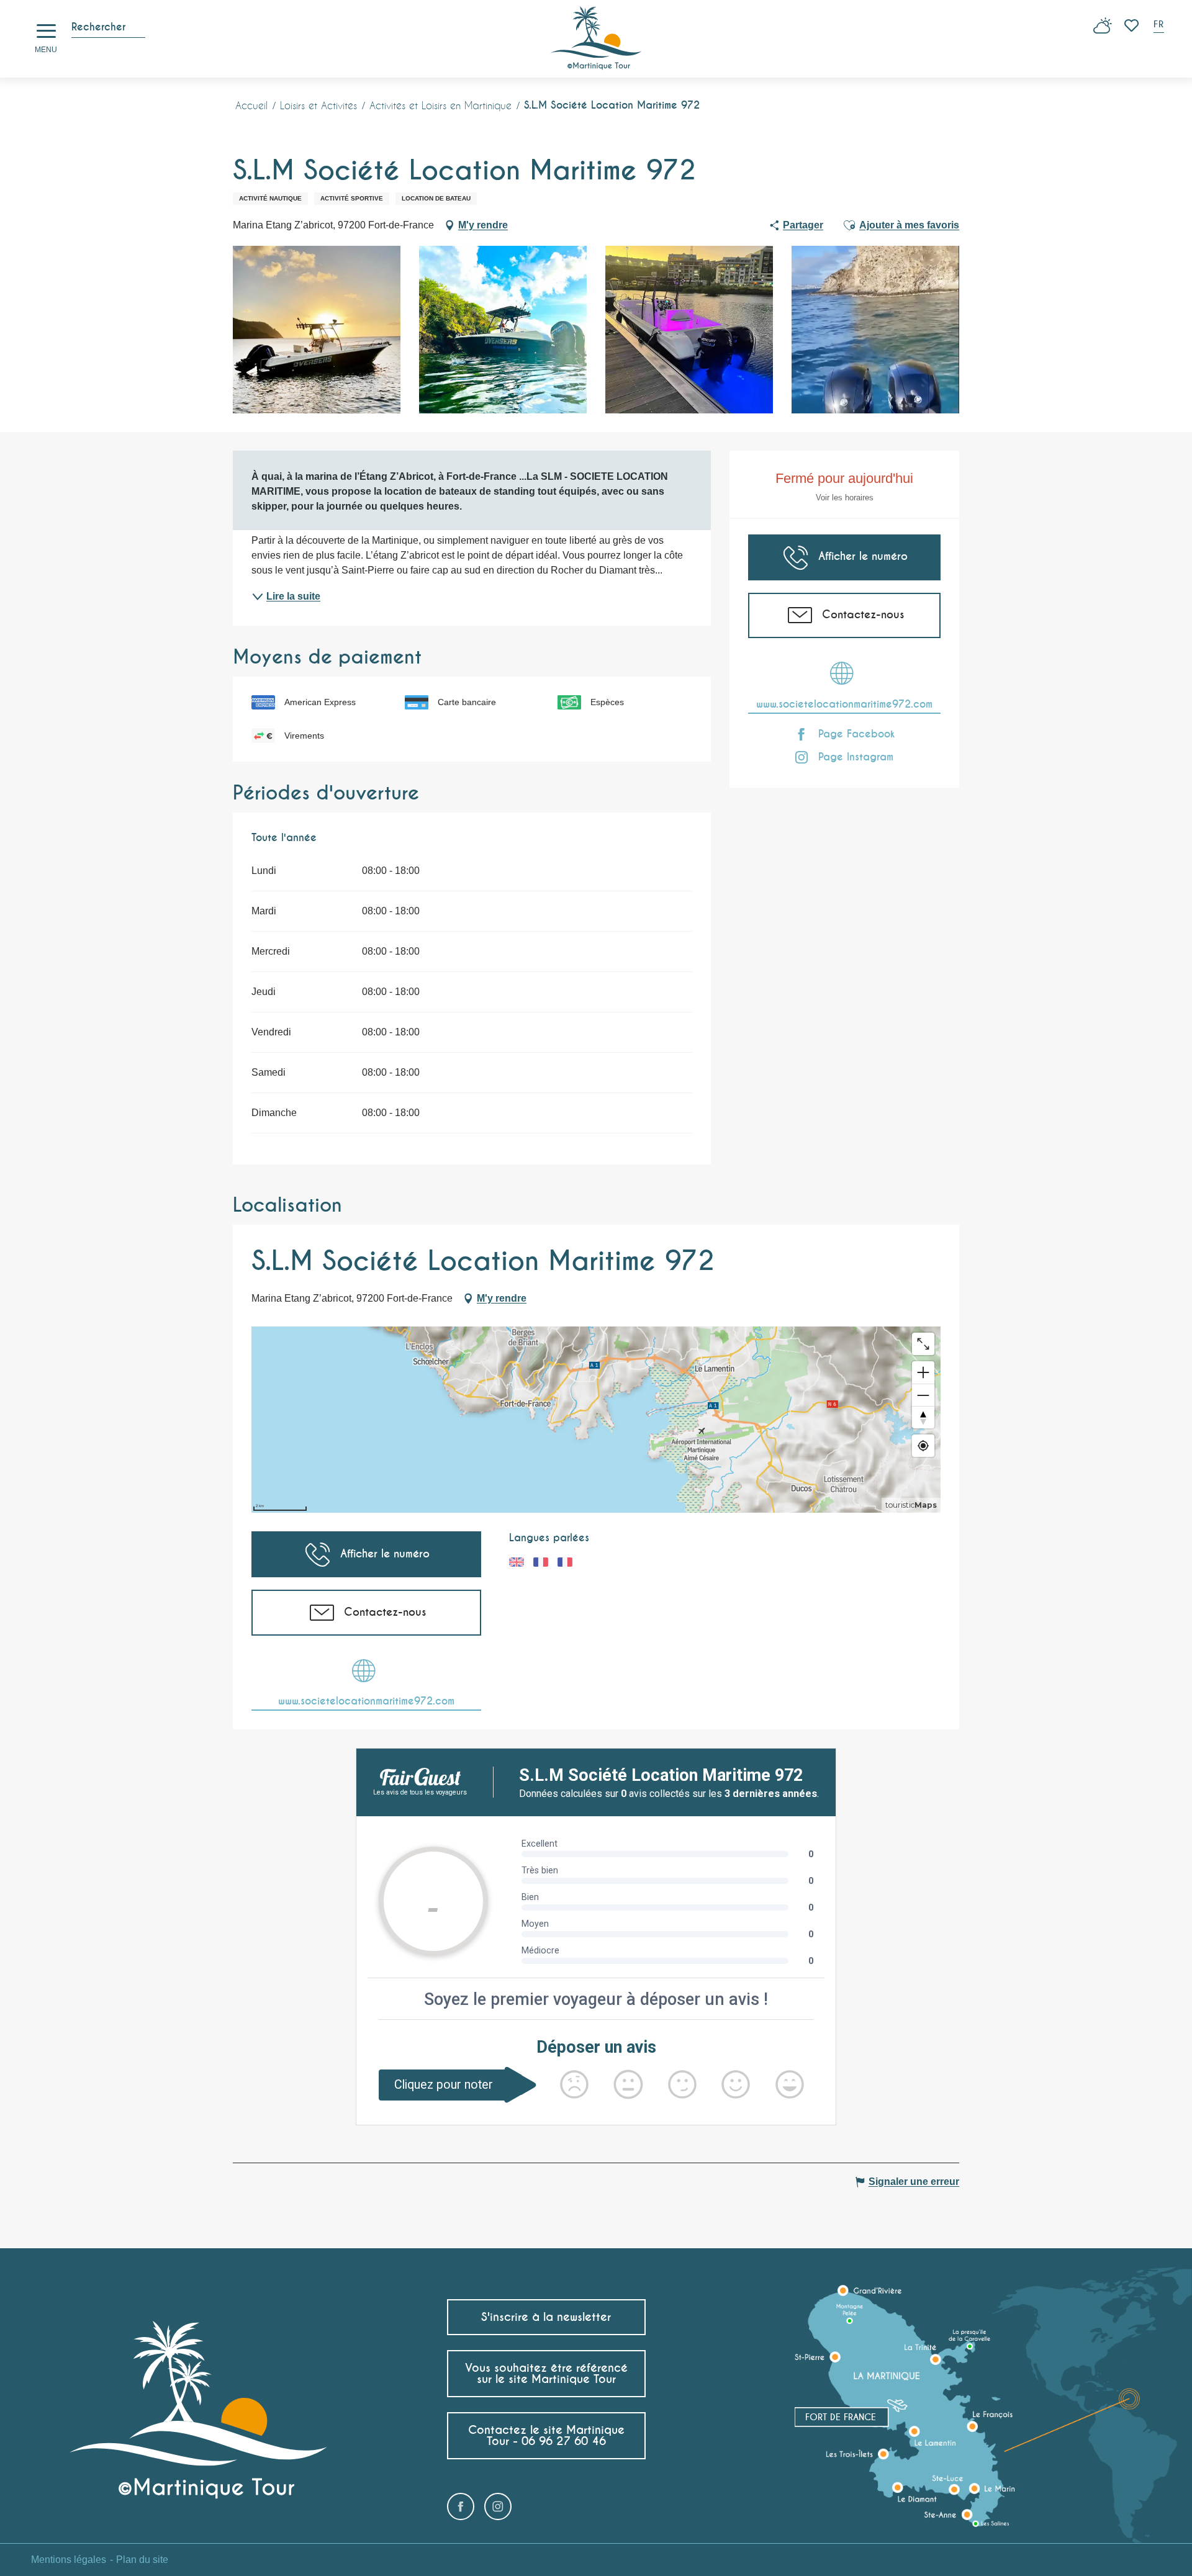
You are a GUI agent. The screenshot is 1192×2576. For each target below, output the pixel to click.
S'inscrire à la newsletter (546, 2317)
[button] (1160, 26)
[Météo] (1103, 30)
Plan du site (142, 2560)
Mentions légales (69, 2560)
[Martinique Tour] (596, 39)
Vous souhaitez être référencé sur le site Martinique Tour (546, 2373)
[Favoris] (1133, 25)
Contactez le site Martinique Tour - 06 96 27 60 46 (546, 2435)
